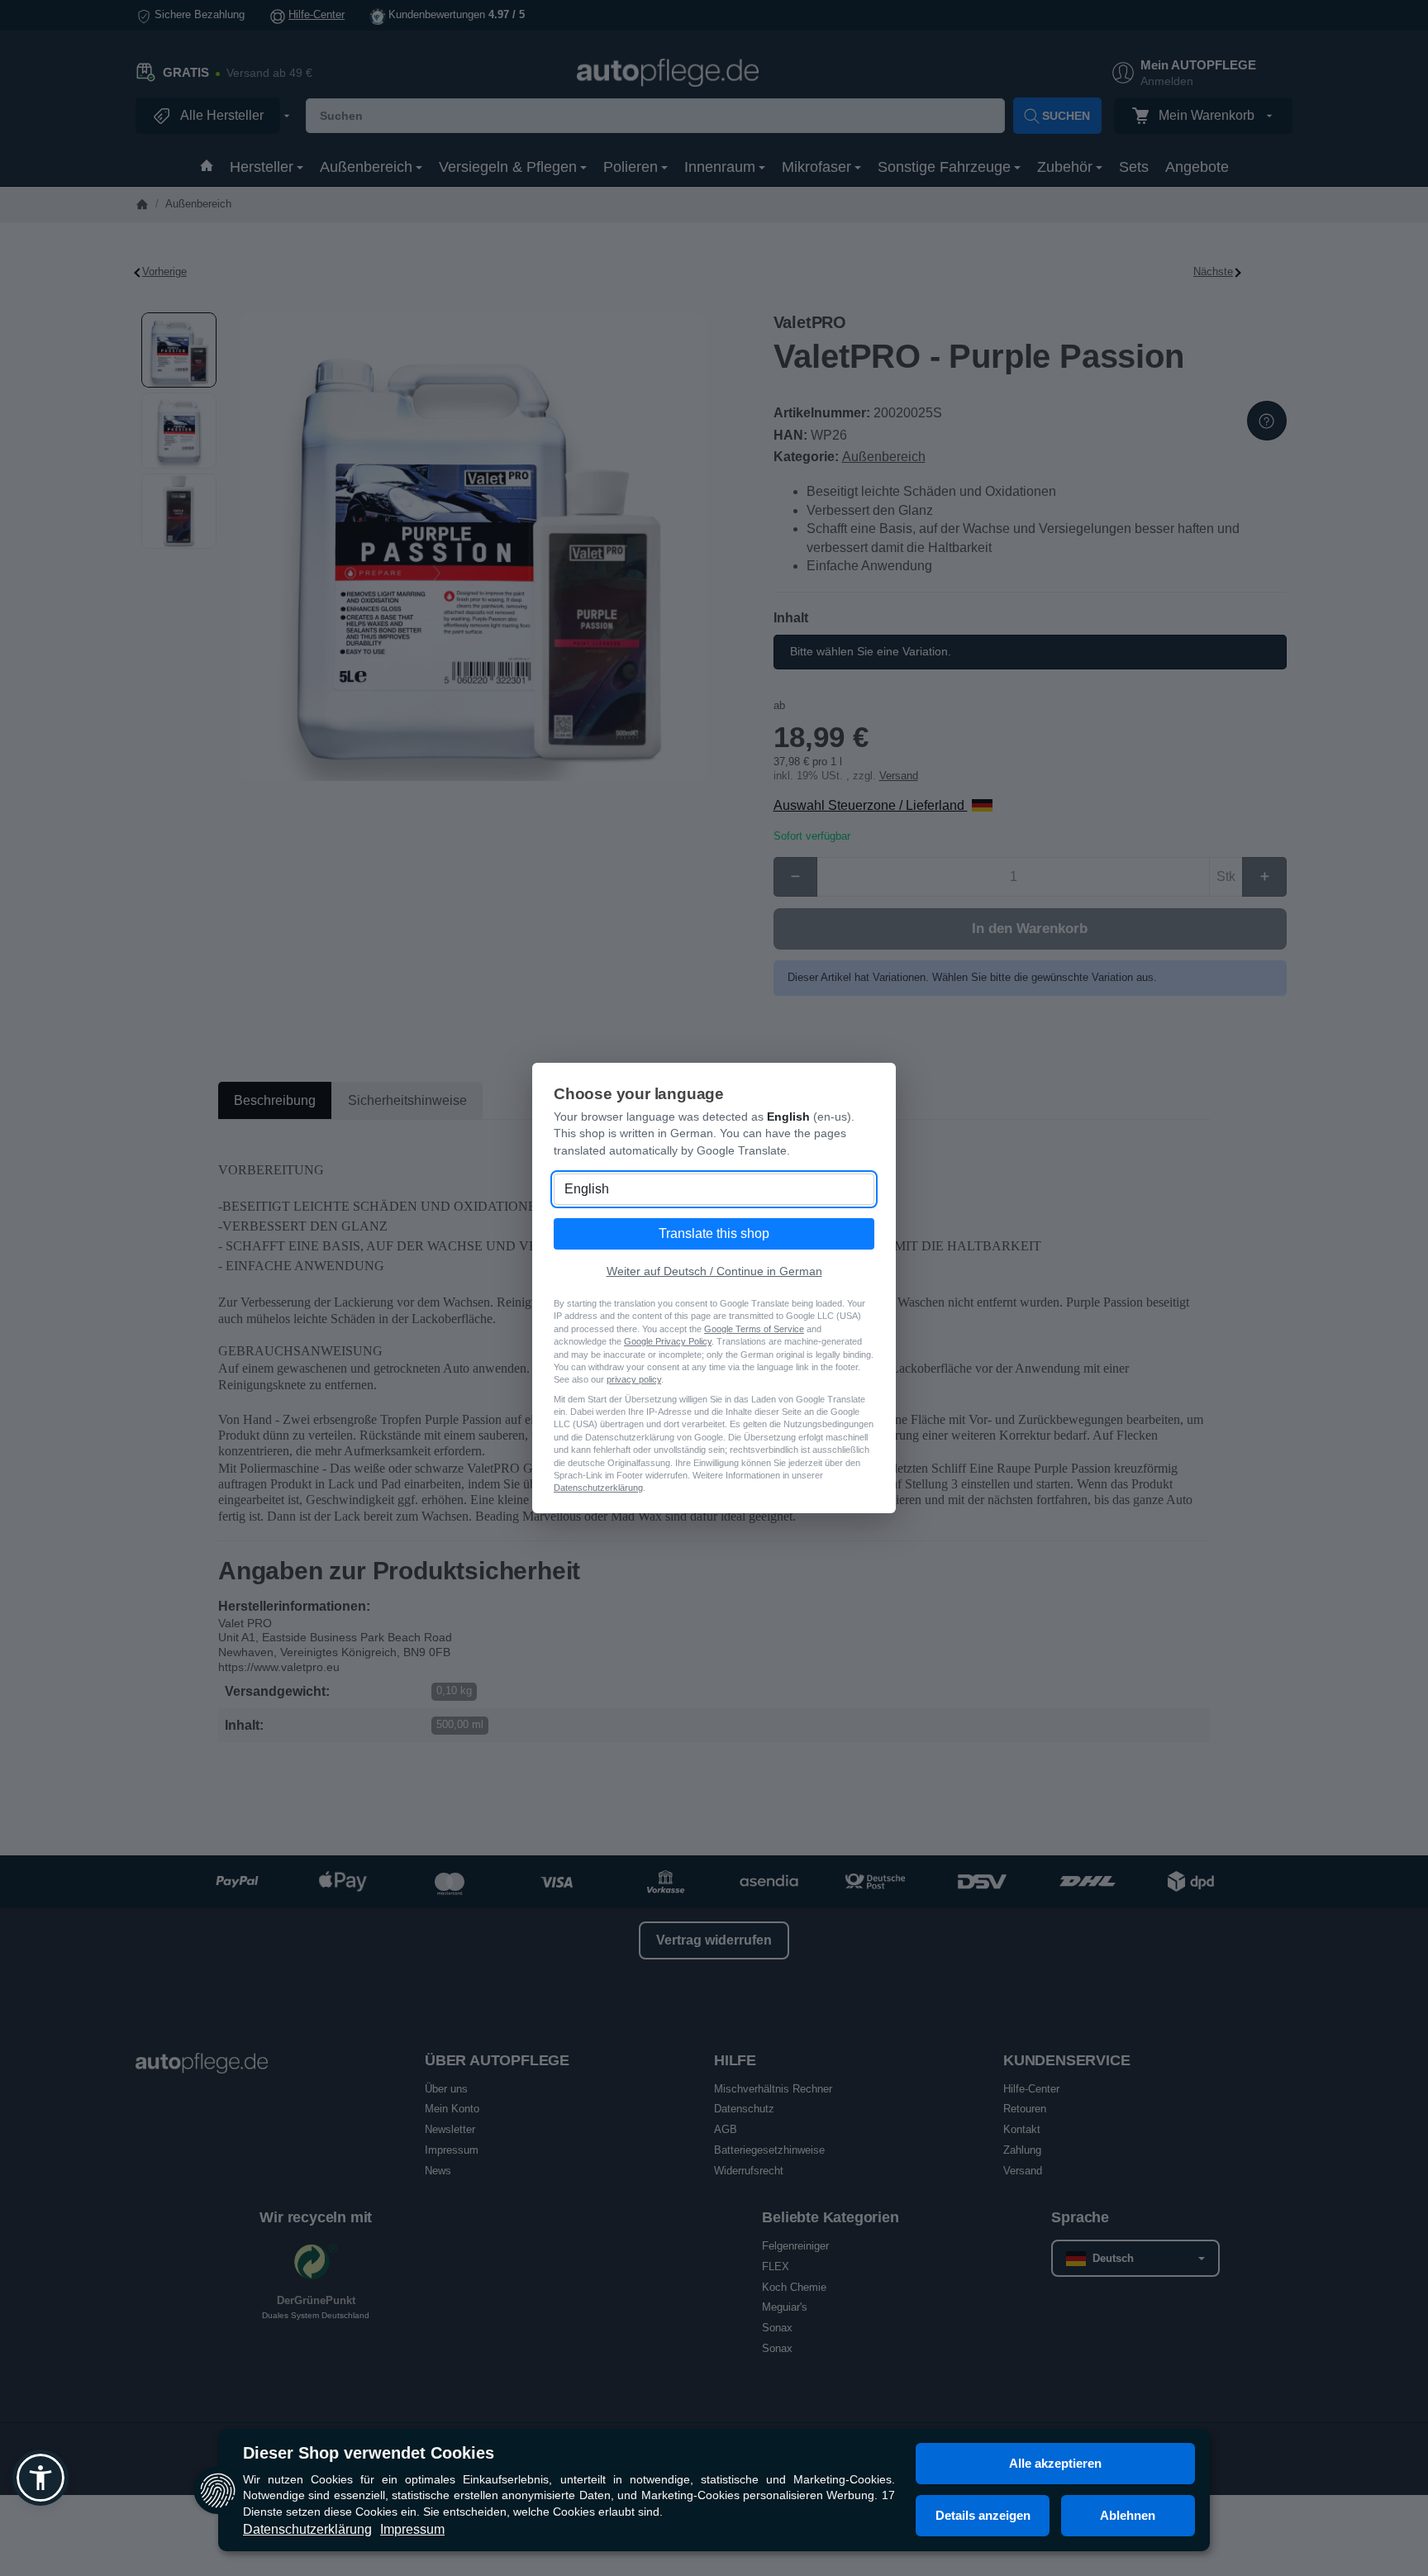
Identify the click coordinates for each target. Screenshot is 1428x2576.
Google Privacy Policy (668, 1341)
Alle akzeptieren (1055, 2463)
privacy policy (634, 1379)
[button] (40, 2478)
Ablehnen (1128, 2515)
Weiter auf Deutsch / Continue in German (714, 1271)
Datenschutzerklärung (307, 2529)
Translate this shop (714, 1233)
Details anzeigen (983, 2515)
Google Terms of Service (754, 1329)
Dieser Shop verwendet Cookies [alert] (369, 2453)
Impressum (412, 2529)
